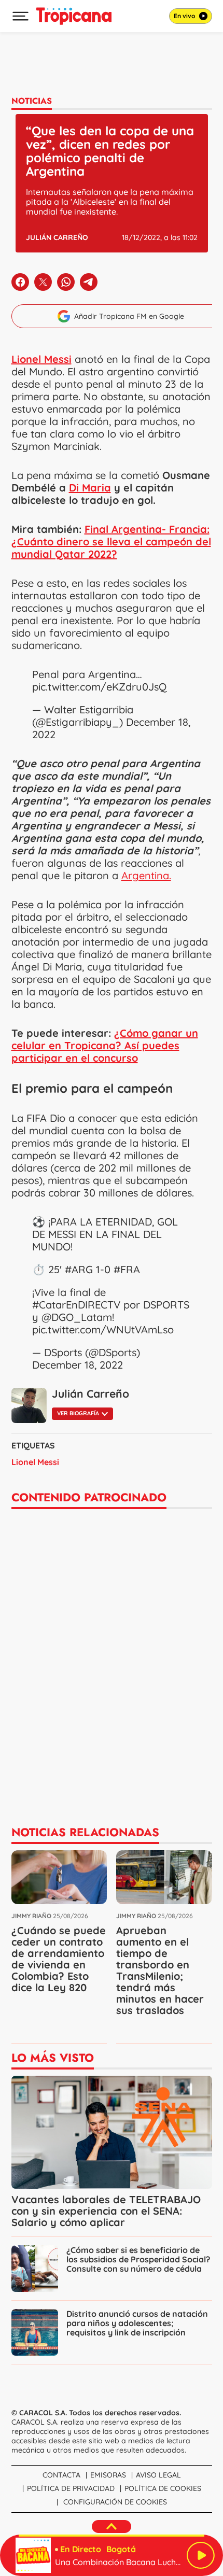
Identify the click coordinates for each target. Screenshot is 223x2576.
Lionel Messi (35, 1462)
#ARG (79, 1269)
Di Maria (90, 488)
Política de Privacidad (71, 2488)
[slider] (112, 2536)
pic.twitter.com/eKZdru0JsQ (99, 687)
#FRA (127, 1269)
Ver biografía (78, 1413)
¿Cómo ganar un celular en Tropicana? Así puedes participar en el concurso (105, 1045)
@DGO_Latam (77, 1317)
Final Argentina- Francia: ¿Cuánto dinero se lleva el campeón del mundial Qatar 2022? (111, 541)
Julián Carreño (57, 237)
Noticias (32, 101)
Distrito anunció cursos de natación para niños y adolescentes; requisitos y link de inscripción (137, 2323)
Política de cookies (163, 2488)
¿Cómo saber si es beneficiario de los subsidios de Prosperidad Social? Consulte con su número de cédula (138, 2259)
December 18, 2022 (78, 1365)
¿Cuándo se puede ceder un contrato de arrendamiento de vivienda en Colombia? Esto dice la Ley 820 (59, 1959)
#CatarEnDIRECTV (76, 1305)
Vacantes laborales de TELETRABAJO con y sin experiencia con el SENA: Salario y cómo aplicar (106, 2211)
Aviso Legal (158, 2475)
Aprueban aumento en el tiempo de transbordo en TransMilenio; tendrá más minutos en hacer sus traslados (160, 1970)
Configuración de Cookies (115, 2502)
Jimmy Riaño (31, 1916)
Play (201, 2555)
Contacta (61, 2475)
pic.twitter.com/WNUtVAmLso (103, 1329)
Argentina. (146, 875)
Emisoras (108, 2475)
